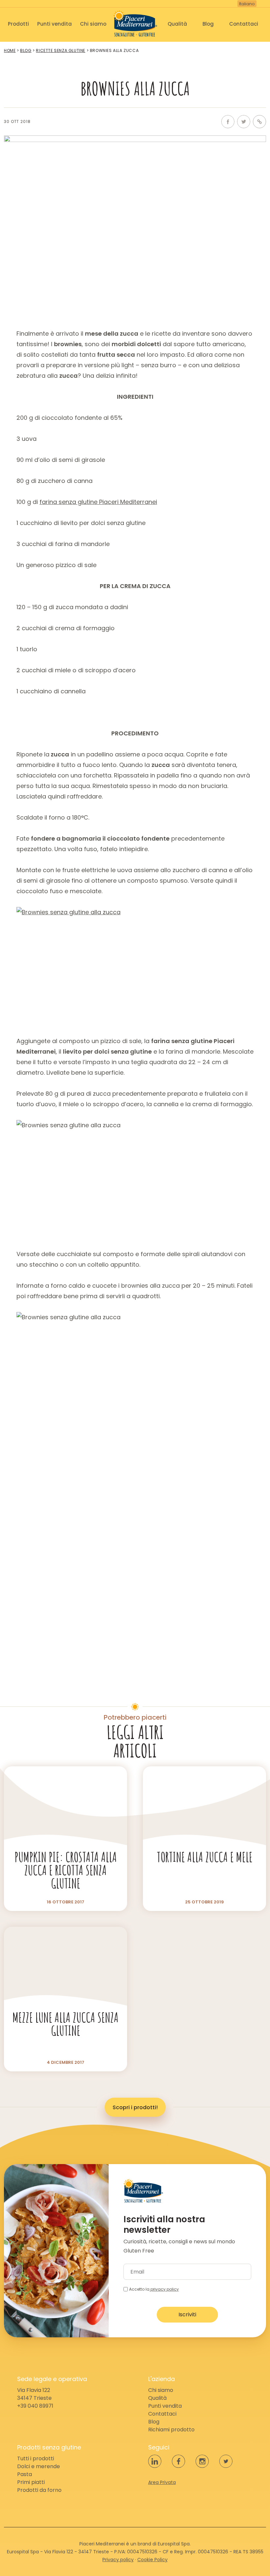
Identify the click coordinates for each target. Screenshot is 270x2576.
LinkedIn (155, 2461)
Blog (208, 24)
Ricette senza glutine (61, 50)
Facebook (228, 122)
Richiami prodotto (171, 2430)
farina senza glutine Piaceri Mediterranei (98, 502)
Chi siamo (93, 24)
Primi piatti (31, 2482)
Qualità (177, 24)
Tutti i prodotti (36, 2458)
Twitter (244, 122)
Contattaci (244, 24)
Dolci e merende (39, 2466)
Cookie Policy (152, 2560)
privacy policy (164, 2289)
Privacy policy (118, 2560)
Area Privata (162, 2482)
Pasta (25, 2474)
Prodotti (18, 24)
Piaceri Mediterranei (135, 23)
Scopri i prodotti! (135, 2107)
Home (10, 50)
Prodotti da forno (39, 2490)
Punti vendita (54, 24)
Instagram (202, 2461)
